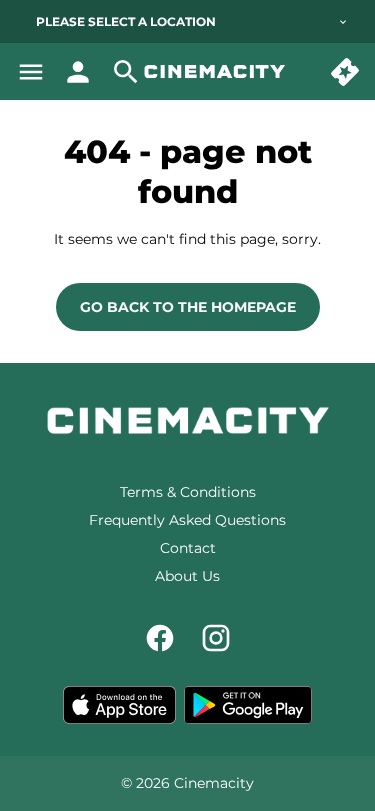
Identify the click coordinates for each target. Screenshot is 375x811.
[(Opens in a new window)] (120, 705)
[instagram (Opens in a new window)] (216, 638)
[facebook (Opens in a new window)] (160, 638)
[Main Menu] (31, 72)
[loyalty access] (78, 72)
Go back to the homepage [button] (188, 307)
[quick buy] (345, 72)
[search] (126, 72)
